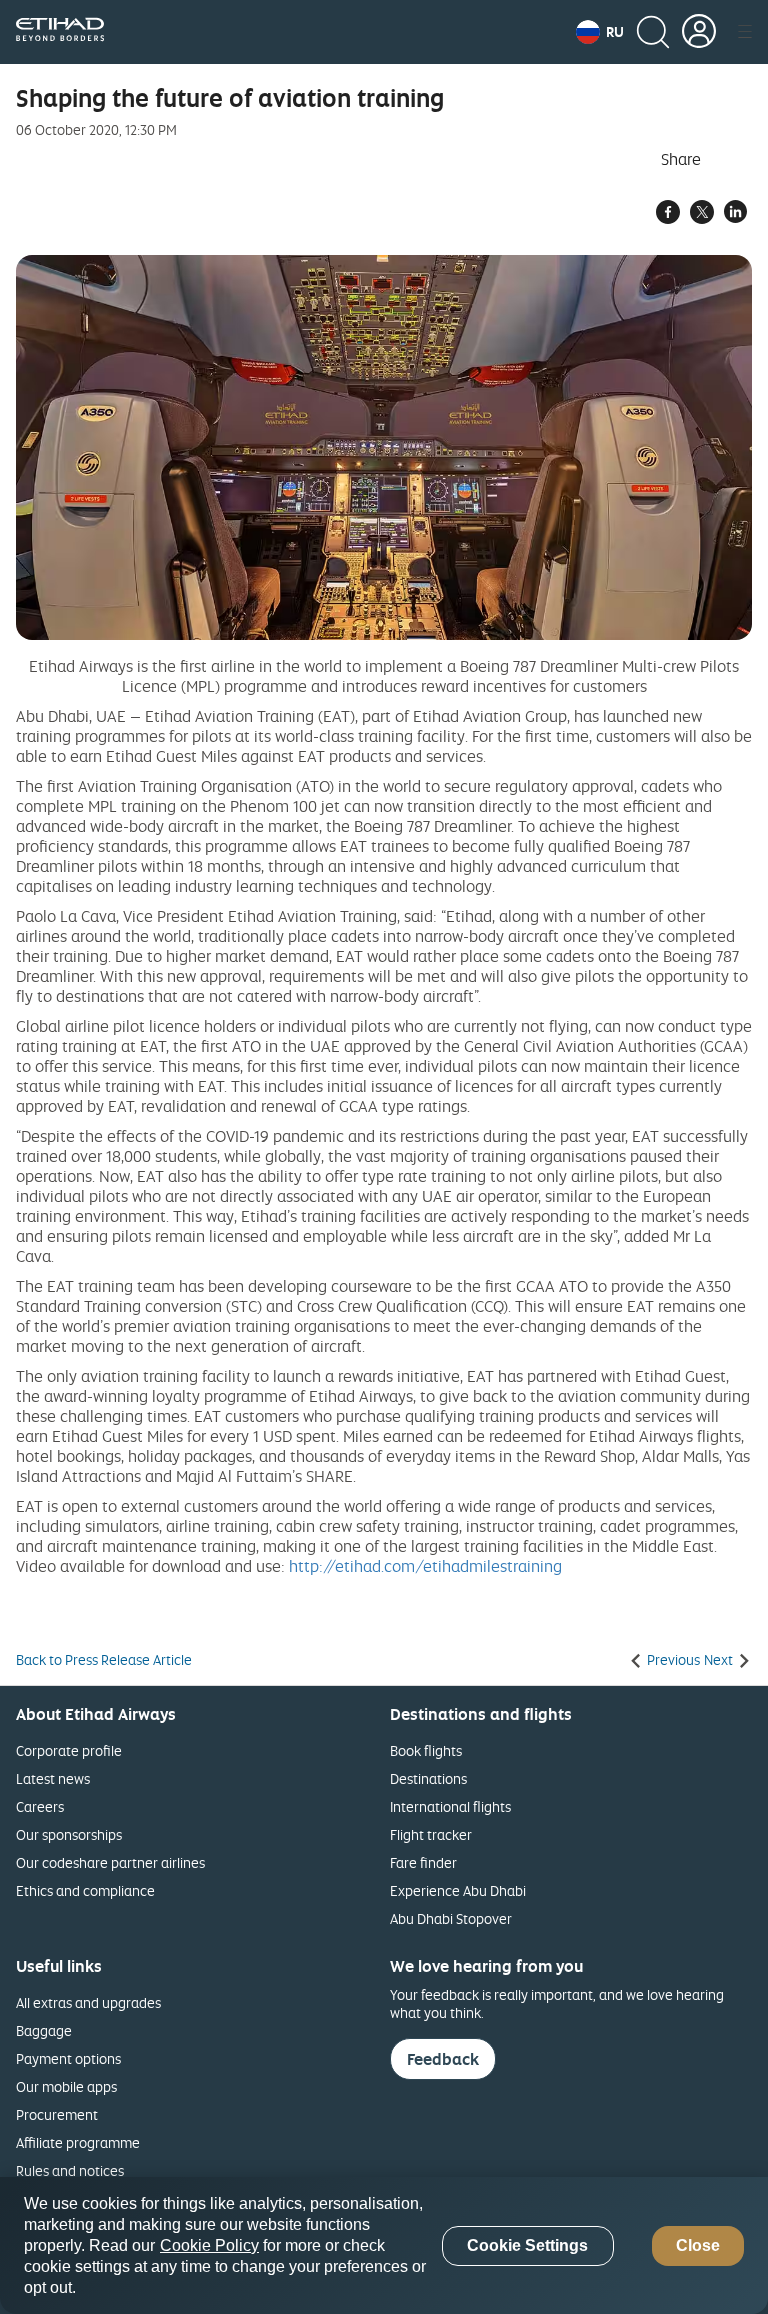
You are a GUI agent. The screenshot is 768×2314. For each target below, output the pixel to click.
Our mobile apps (66, 2086)
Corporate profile (69, 1750)
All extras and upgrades (88, 2002)
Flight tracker (431, 1834)
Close (698, 2245)
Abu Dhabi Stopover (451, 1918)
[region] (384, 2245)
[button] (600, 32)
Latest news (53, 1778)
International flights (450, 1806)
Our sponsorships (69, 1834)
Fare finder (423, 1862)
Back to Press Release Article (104, 1660)
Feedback (443, 2059)
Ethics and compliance (85, 1890)
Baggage (44, 2030)
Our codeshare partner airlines (110, 1862)
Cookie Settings (527, 2245)
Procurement (57, 2114)
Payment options (68, 2058)
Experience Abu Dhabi (458, 1890)
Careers (40, 1806)
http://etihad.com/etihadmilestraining (425, 1566)
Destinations (428, 1778)
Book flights (426, 1750)
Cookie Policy (209, 2245)
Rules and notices (70, 2170)
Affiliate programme (78, 2142)
